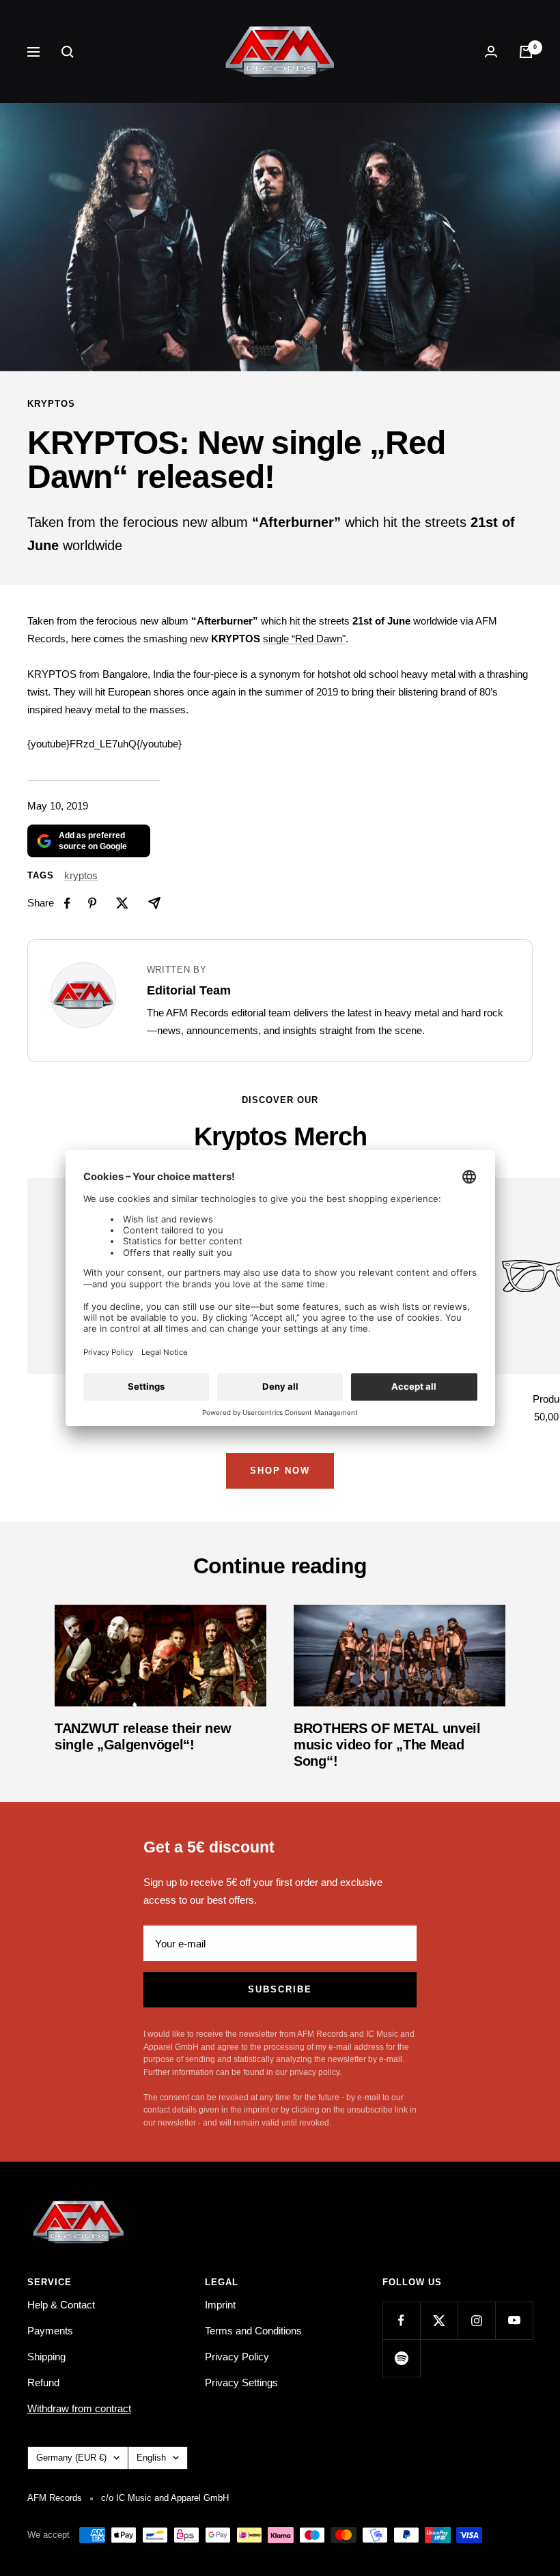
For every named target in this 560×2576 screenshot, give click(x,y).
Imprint (220, 2305)
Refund (43, 2382)
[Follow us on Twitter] (439, 2320)
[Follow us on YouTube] (514, 2320)
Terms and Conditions (253, 2331)
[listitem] (67, 903)
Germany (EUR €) (71, 2458)
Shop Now (280, 1471)
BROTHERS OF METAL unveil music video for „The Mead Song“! (387, 1745)
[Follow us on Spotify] (401, 2358)
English (151, 2458)
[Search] (68, 52)
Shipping (46, 2357)
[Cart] (526, 52)
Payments (50, 2331)
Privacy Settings (241, 2382)
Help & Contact (61, 2305)
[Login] (491, 52)
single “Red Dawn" (304, 639)
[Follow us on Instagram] (476, 2320)
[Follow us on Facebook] (401, 2320)
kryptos (51, 404)
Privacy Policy (237, 2357)
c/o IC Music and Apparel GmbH (165, 2498)
